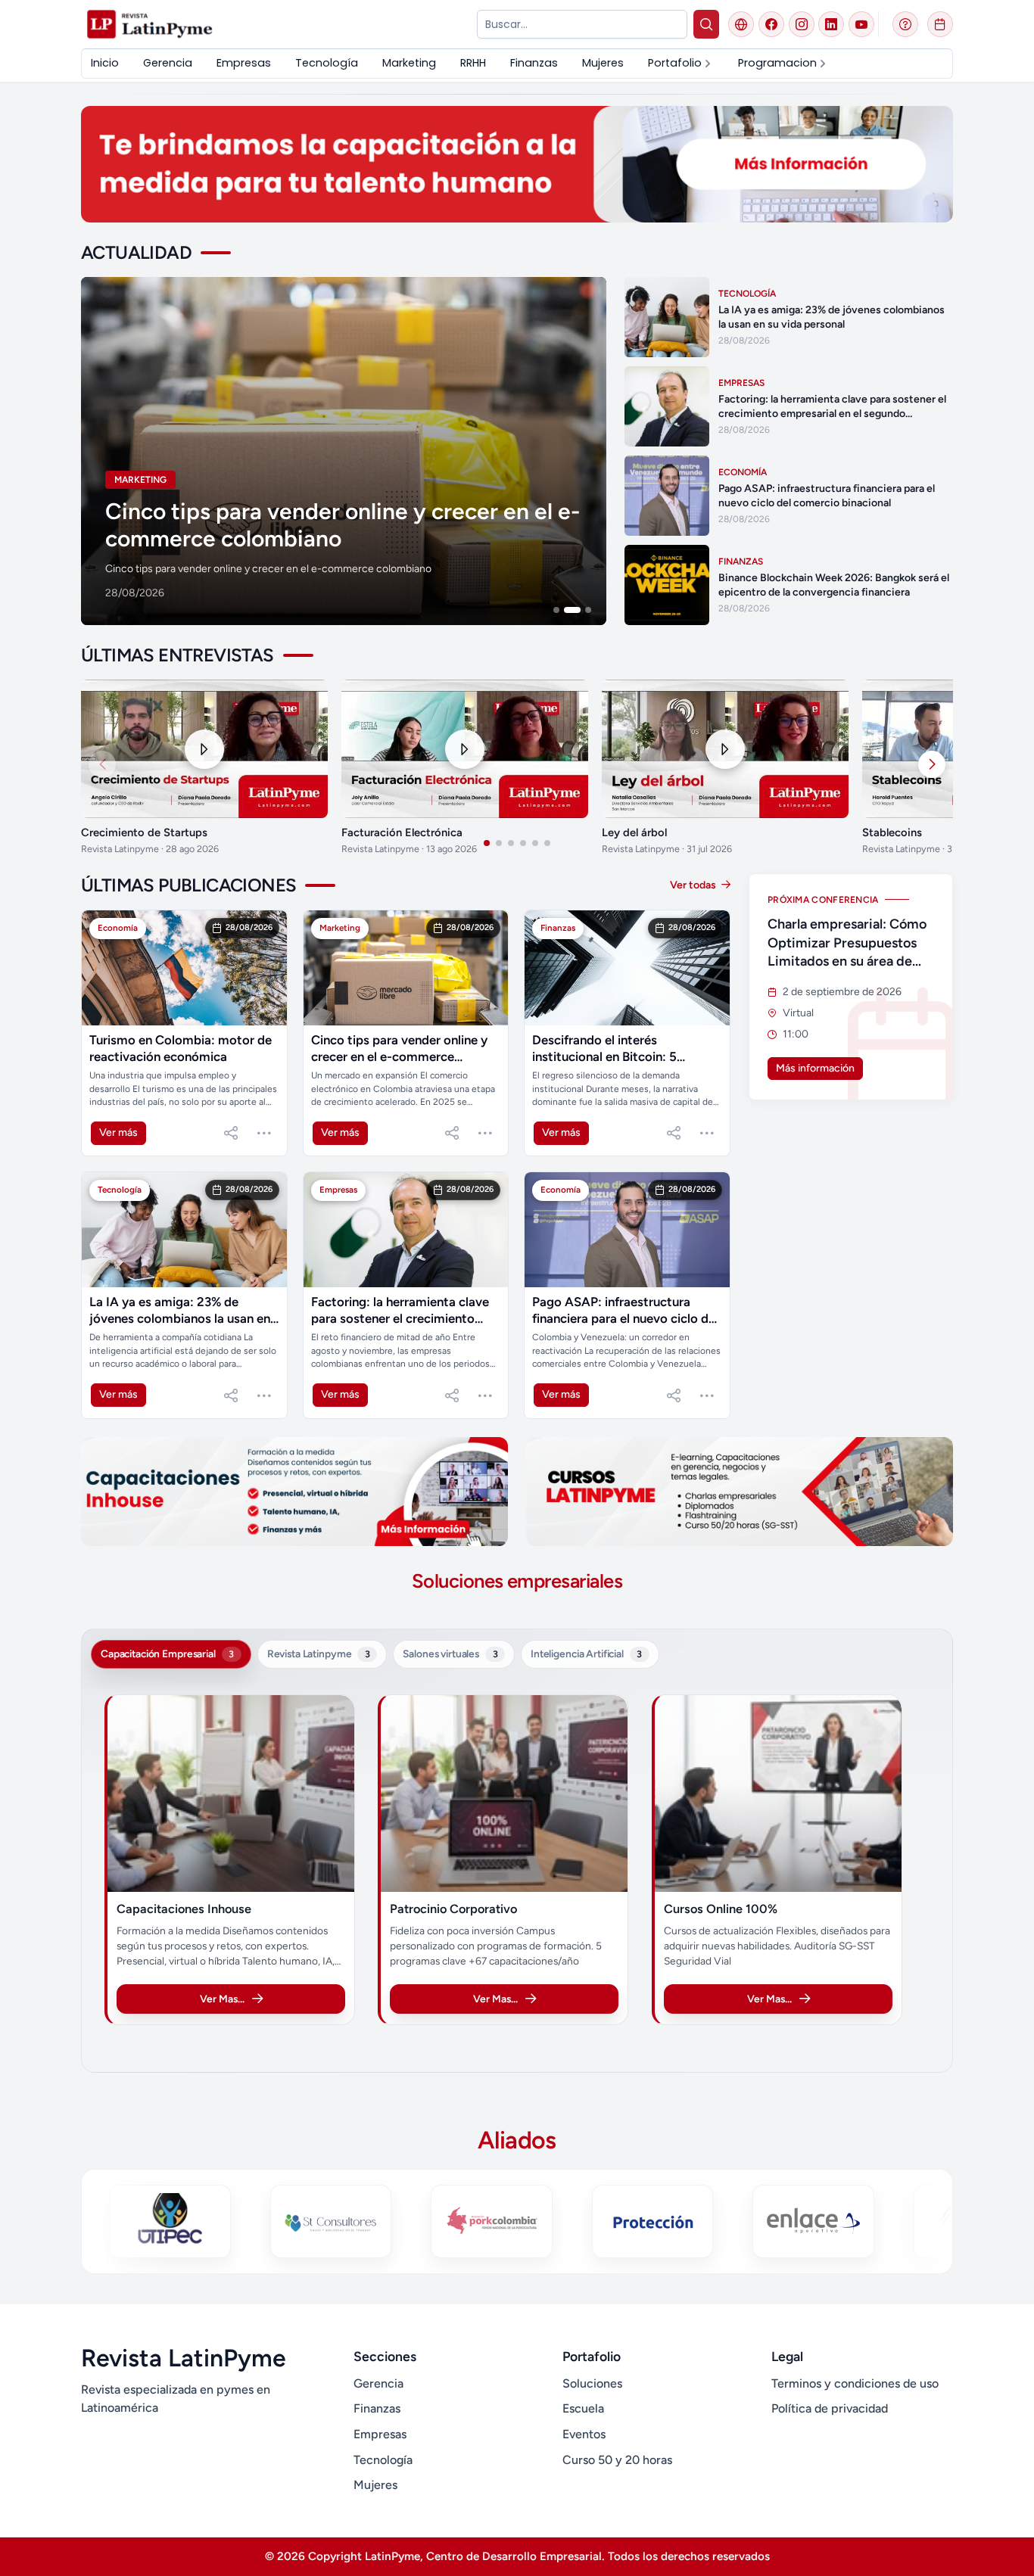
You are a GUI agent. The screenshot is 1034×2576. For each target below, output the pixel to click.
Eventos (584, 2434)
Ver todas (694, 885)
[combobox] (582, 24)
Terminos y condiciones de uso (855, 2383)
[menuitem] (105, 63)
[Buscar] (707, 24)
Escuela (583, 2408)
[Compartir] (231, 1133)
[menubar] (460, 63)
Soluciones (592, 2383)
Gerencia (378, 2383)
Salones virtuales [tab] (450, 1654)
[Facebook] (771, 24)
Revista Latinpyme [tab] (319, 1654)
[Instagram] (802, 24)
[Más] (264, 1133)
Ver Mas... (222, 1999)
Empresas (380, 2434)
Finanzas (377, 2408)
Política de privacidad (830, 2408)
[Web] (741, 24)
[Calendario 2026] (940, 24)
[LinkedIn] (831, 24)
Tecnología (383, 2460)
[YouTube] (861, 24)
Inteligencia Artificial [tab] (586, 1654)
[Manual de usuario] (905, 24)
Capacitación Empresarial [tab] (167, 1654)
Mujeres (375, 2485)
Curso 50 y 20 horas (617, 2460)
